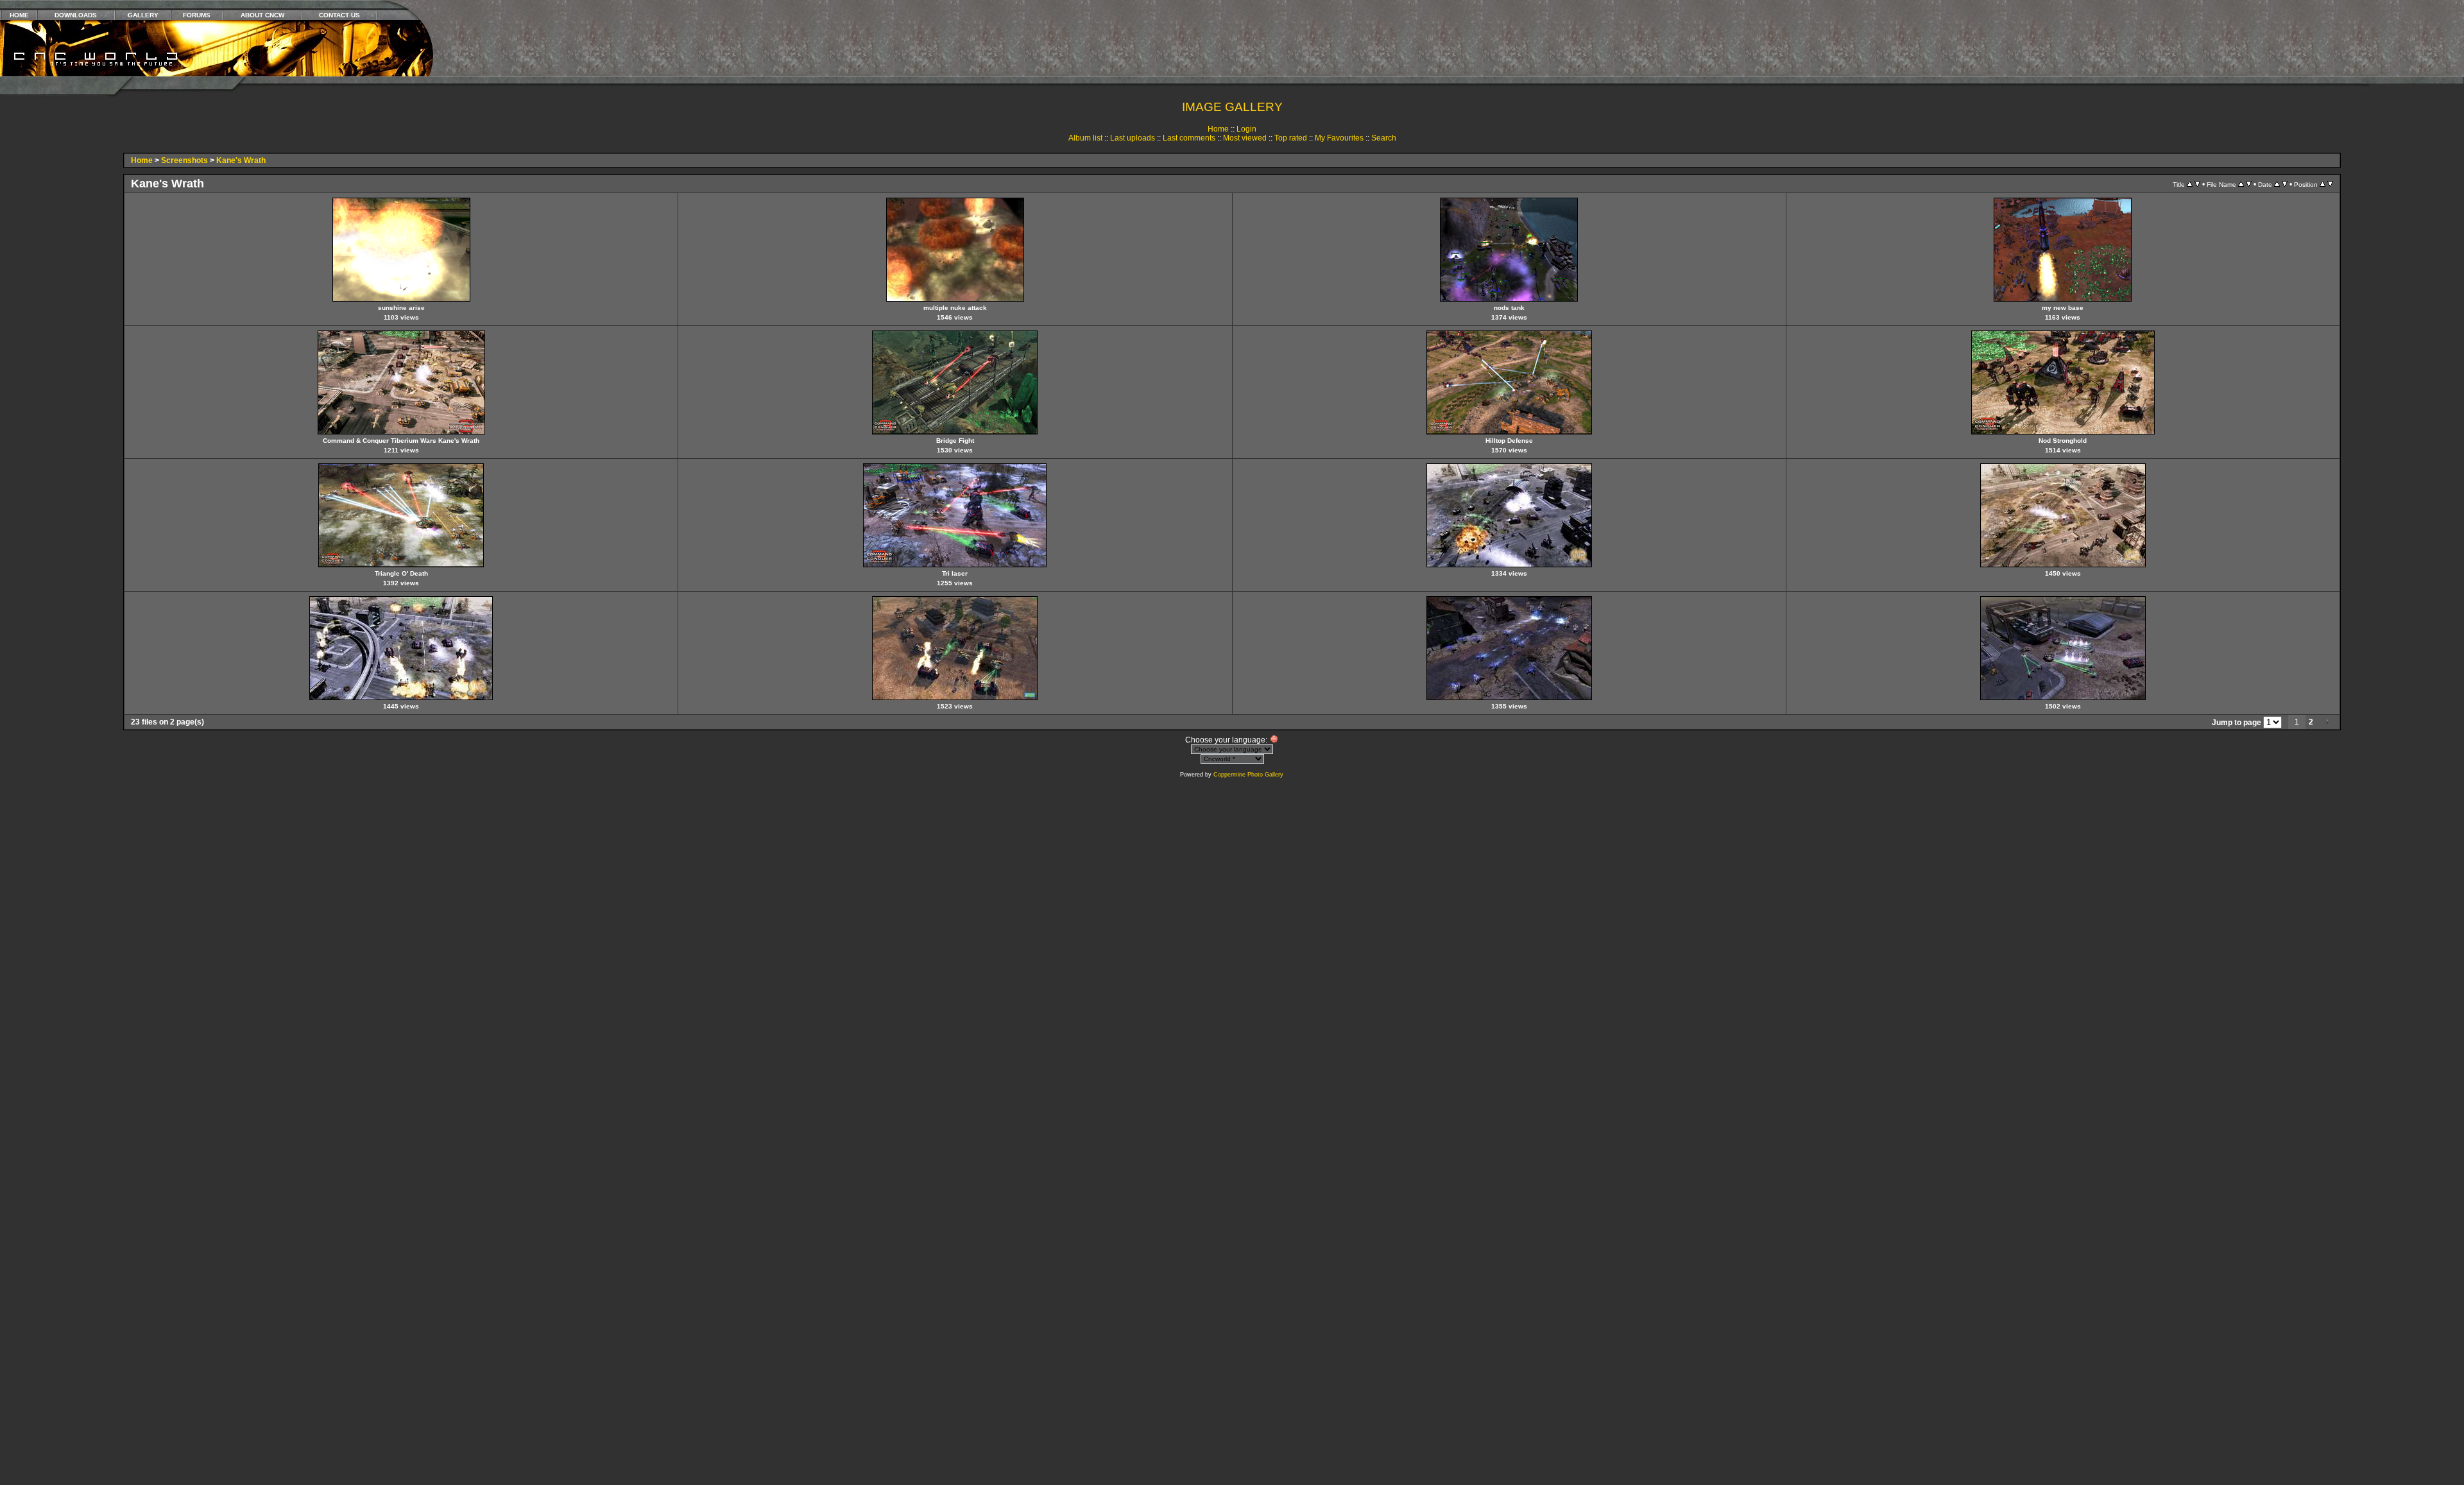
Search (1384, 138)
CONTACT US (339, 15)
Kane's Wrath (241, 160)
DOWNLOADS (76, 15)
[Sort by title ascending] (2190, 184)
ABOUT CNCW (262, 15)
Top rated (1291, 138)
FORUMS (197, 15)
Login (1246, 129)
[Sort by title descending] (2197, 184)
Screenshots (184, 160)
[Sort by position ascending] (2323, 184)
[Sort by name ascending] (2241, 184)
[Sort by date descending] (2285, 184)
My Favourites (1339, 138)
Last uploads (1133, 138)
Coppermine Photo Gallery (1248, 775)
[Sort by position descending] (2330, 184)
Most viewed (1245, 138)
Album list (1085, 138)
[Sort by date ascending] (2277, 184)
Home (1218, 129)
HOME (19, 15)
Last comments (1189, 138)
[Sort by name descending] (2249, 184)
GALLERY (143, 15)
